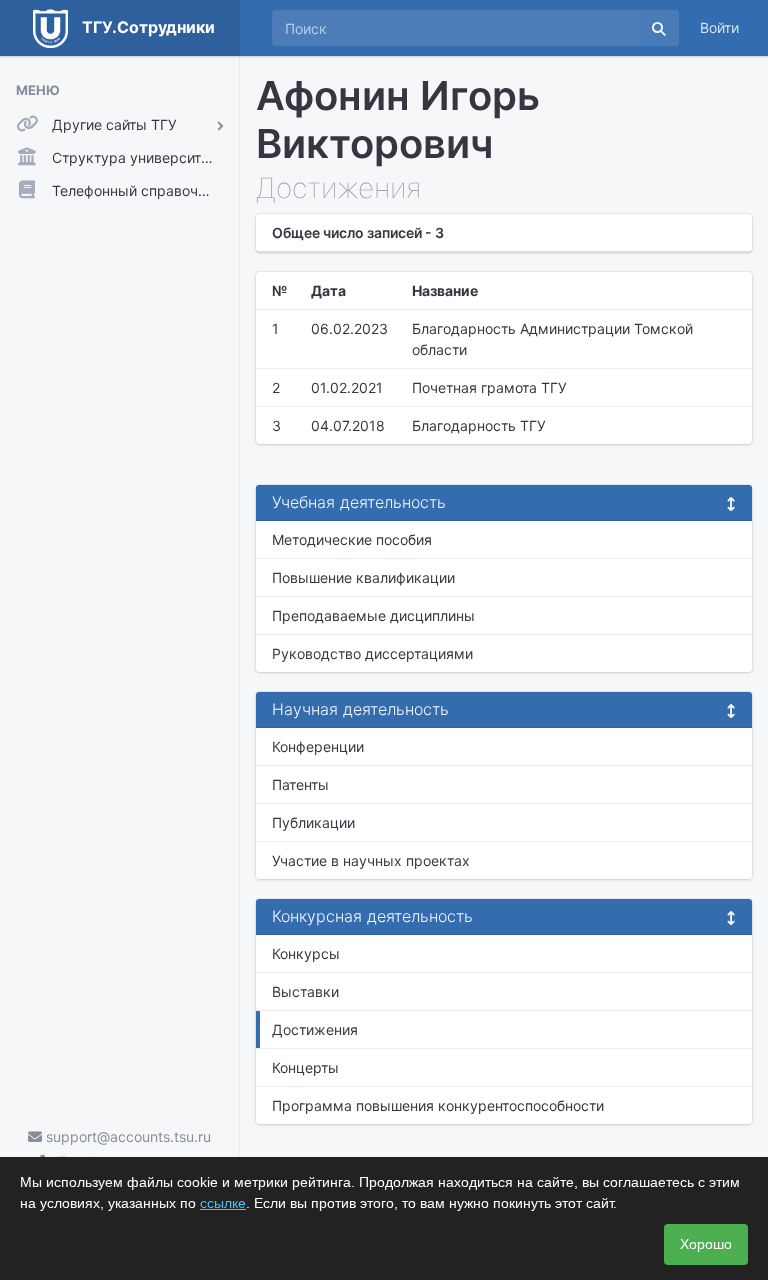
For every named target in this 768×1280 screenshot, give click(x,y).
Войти (719, 27)
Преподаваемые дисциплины (373, 615)
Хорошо (706, 1244)
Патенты (300, 784)
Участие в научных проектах (371, 860)
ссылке (223, 1203)
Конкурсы (306, 953)
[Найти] (659, 28)
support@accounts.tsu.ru (126, 1136)
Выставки (305, 991)
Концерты (305, 1067)
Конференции (318, 746)
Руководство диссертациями (372, 653)
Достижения (315, 1029)
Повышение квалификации (363, 577)
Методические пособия (352, 539)
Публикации (313, 822)
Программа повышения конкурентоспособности (438, 1105)
